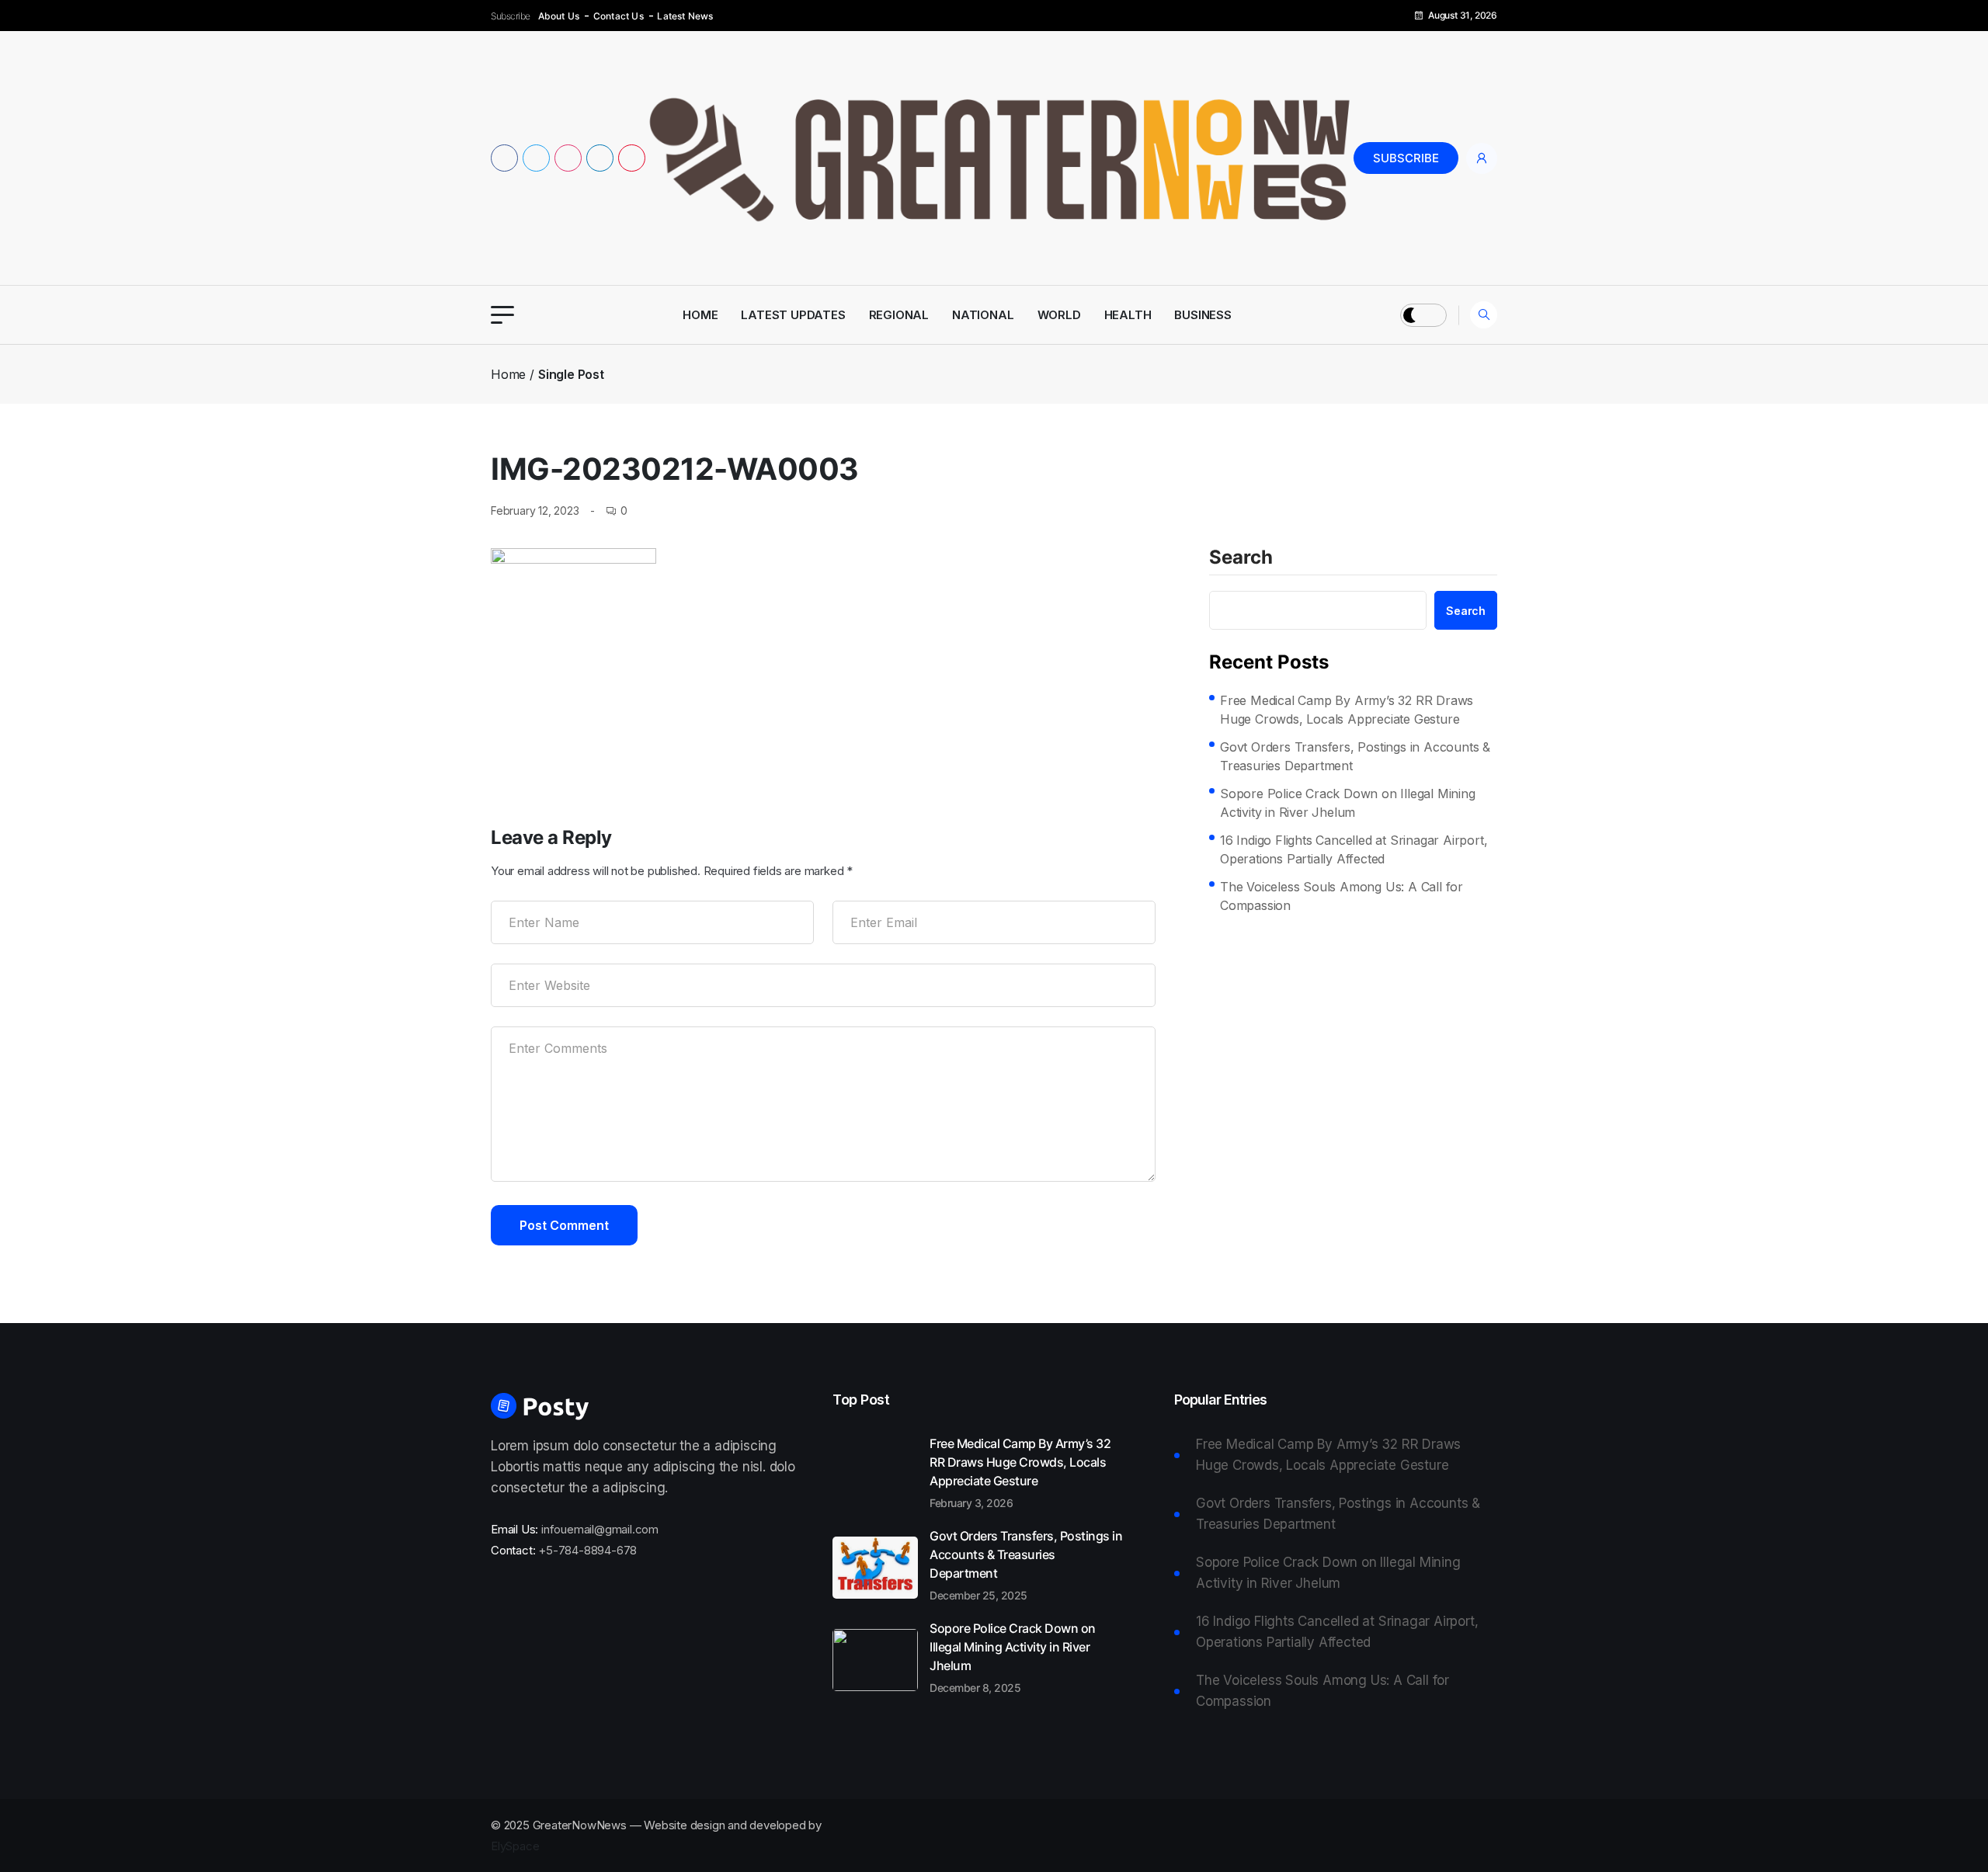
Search (1241, 558)
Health (1128, 315)
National (983, 315)
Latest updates (793, 315)
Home (700, 315)
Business (1203, 315)
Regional (899, 315)
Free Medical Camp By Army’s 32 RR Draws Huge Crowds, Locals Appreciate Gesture (1347, 710)
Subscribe (1406, 158)
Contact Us (619, 16)
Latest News (685, 16)
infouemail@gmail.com (600, 1529)
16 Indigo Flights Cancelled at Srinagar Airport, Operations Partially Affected (1354, 849)
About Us (559, 16)
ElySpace (515, 1846)
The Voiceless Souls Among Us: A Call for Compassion (1342, 896)
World (1059, 315)
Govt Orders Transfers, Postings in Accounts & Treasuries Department (1355, 756)
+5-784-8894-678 (587, 1550)
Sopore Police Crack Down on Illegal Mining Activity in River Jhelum (1348, 803)
